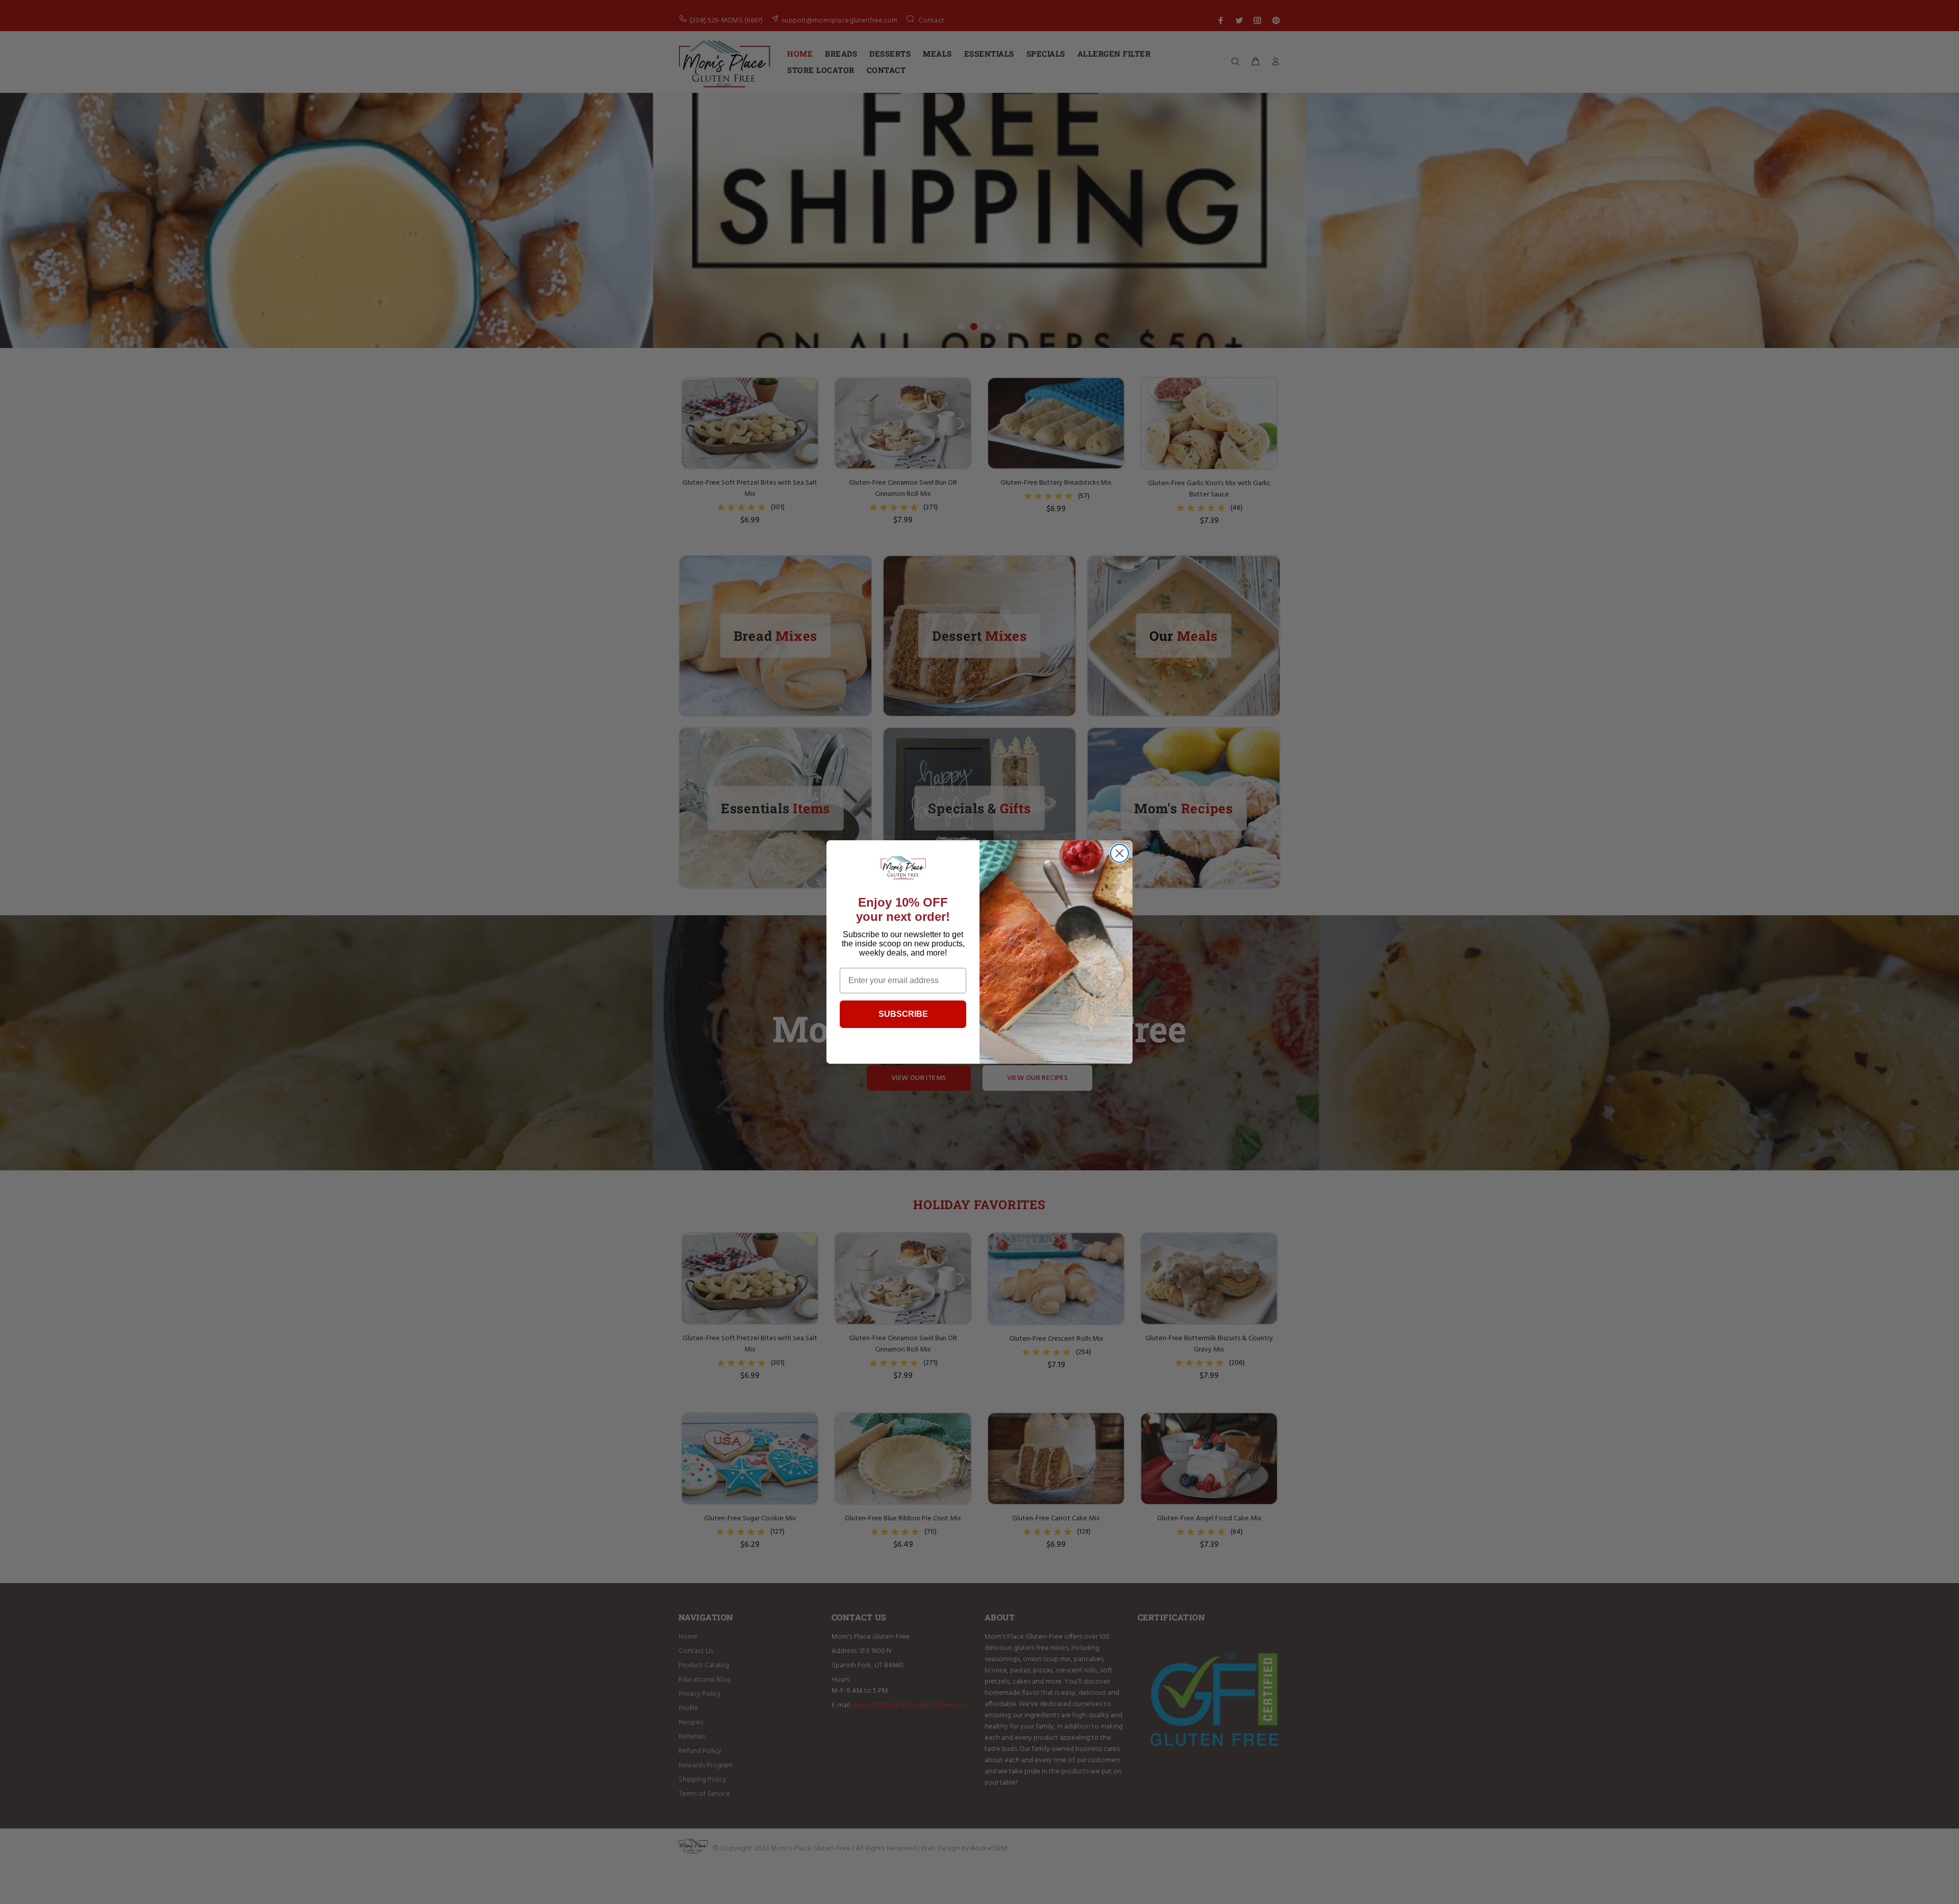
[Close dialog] (1120, 853)
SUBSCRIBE (903, 1014)
